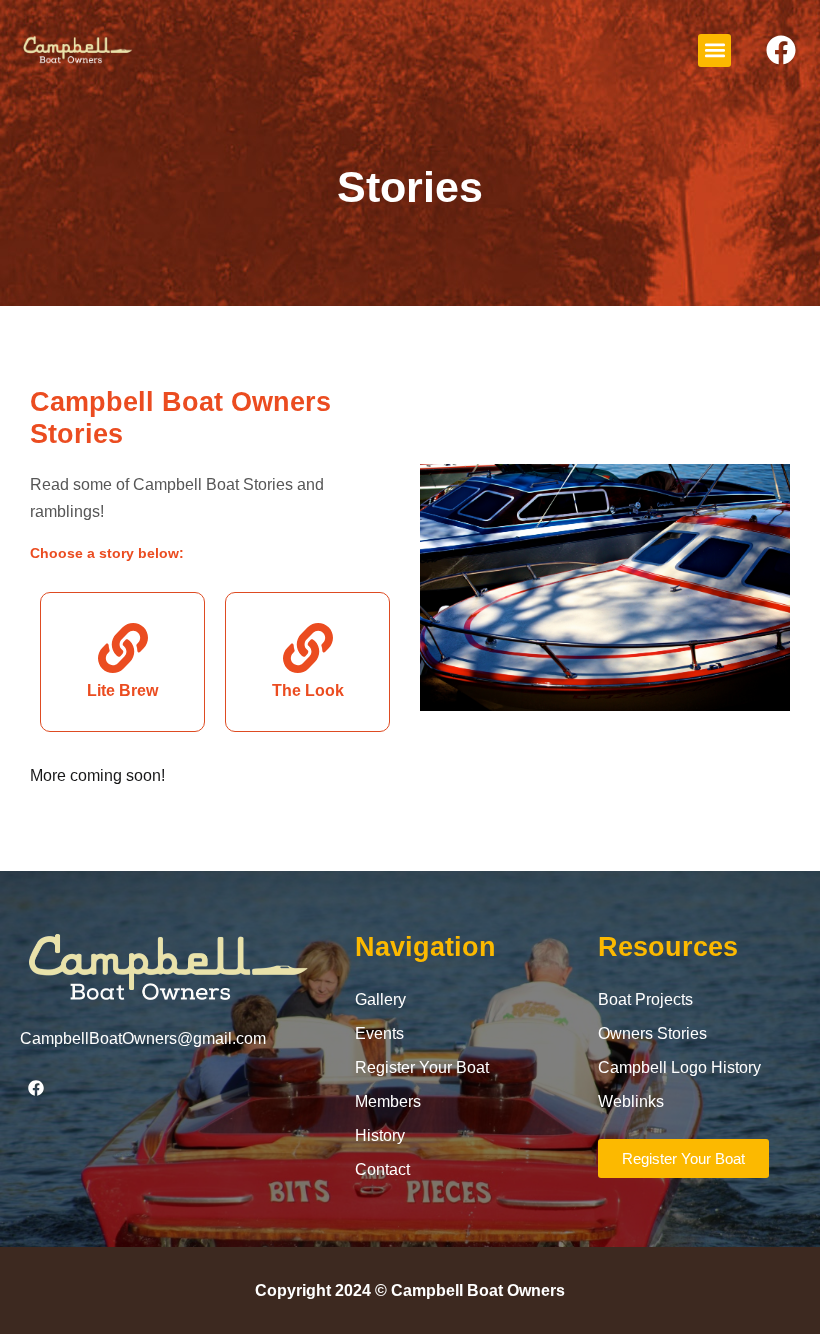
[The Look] (308, 648)
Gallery (380, 999)
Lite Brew (122, 690)
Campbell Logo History (679, 1067)
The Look (308, 690)
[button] (714, 50)
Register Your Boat (422, 1067)
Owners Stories (652, 1033)
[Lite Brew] (123, 648)
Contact (382, 1169)
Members (388, 1101)
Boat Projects (645, 999)
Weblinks (631, 1101)
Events (379, 1033)
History (380, 1135)
